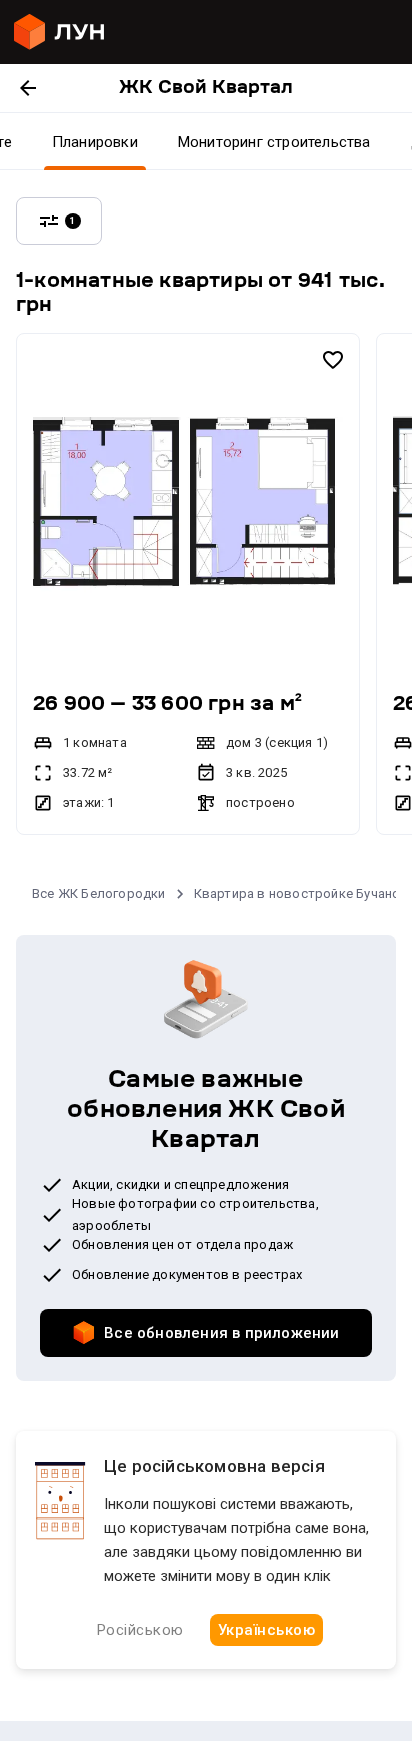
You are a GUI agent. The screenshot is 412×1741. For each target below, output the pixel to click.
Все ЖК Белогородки (99, 893)
